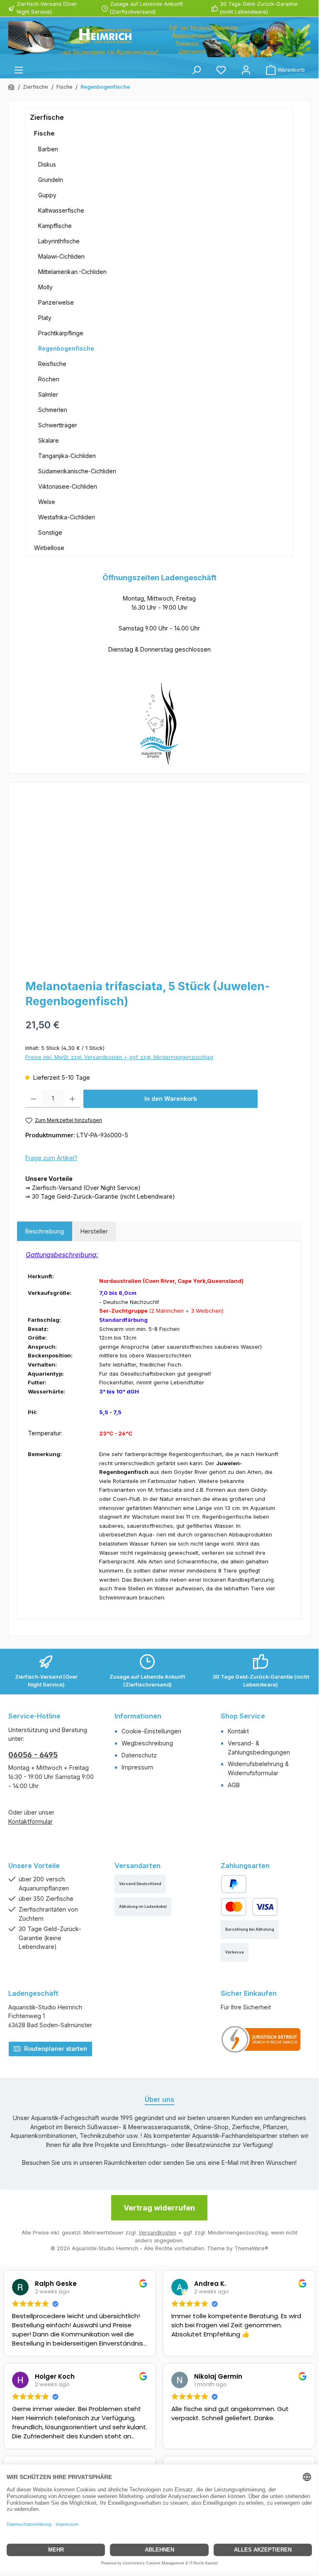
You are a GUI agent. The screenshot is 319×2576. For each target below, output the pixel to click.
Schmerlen (53, 410)
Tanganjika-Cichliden (67, 456)
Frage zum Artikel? (51, 1158)
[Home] (12, 87)
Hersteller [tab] (94, 1231)
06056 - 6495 (33, 1755)
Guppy (47, 195)
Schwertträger (58, 425)
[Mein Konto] (246, 70)
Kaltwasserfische (61, 210)
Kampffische (55, 226)
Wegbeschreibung (147, 1743)
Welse (47, 502)
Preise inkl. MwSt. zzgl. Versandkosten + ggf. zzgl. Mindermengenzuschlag (119, 1057)
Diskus (47, 164)
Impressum (137, 1767)
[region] (159, 880)
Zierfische (47, 117)
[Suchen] (196, 70)
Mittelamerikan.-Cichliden (72, 272)
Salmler (48, 394)
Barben (48, 149)
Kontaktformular (30, 1821)
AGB (234, 1785)
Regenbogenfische (66, 348)
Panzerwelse (56, 302)
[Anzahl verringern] (33, 1099)
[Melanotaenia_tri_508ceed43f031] (159, 880)
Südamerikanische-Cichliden (77, 471)
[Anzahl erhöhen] (72, 1099)
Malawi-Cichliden (61, 256)
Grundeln (51, 180)
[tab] (45, 1231)
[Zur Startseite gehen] (159, 39)
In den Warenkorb (171, 1099)
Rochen (49, 379)
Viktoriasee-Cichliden (68, 486)
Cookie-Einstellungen (151, 1731)
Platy (45, 318)
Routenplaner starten (55, 2049)
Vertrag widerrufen (159, 2208)
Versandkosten (157, 2233)
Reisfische (52, 364)
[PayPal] (234, 1884)
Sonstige (50, 532)
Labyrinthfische (59, 241)
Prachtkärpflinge (61, 333)
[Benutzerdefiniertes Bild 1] (261, 2039)
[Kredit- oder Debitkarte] (249, 1907)
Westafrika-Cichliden (67, 517)
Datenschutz (139, 1755)
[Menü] (19, 70)
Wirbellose (49, 548)
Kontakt (238, 1731)
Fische (44, 133)
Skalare (49, 440)
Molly (45, 287)
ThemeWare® (251, 2248)
